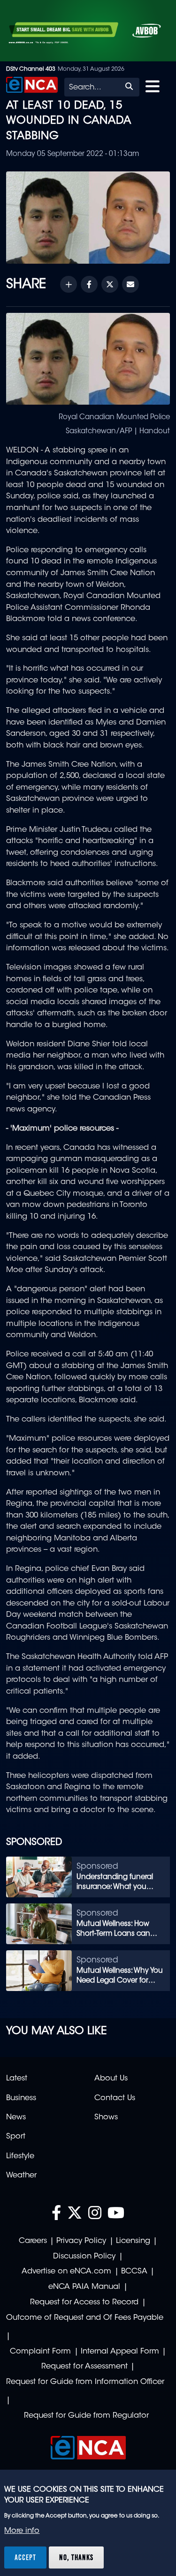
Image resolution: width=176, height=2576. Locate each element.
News (16, 2117)
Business (21, 2098)
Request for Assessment (84, 2367)
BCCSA (134, 2272)
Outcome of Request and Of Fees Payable (85, 2318)
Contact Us (115, 2098)
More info (22, 2531)
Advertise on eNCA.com (66, 2272)
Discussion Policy (84, 2257)
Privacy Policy (81, 2241)
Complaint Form (40, 2352)
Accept (25, 2557)
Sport (16, 2137)
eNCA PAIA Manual (84, 2287)
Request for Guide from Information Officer (85, 2382)
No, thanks (76, 2557)
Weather (21, 2176)
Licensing (133, 2241)
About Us (111, 2079)
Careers (33, 2241)
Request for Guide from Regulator (86, 2416)
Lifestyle (20, 2156)
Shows (106, 2117)
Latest (17, 2079)
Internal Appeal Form (120, 2352)
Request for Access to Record (84, 2302)
